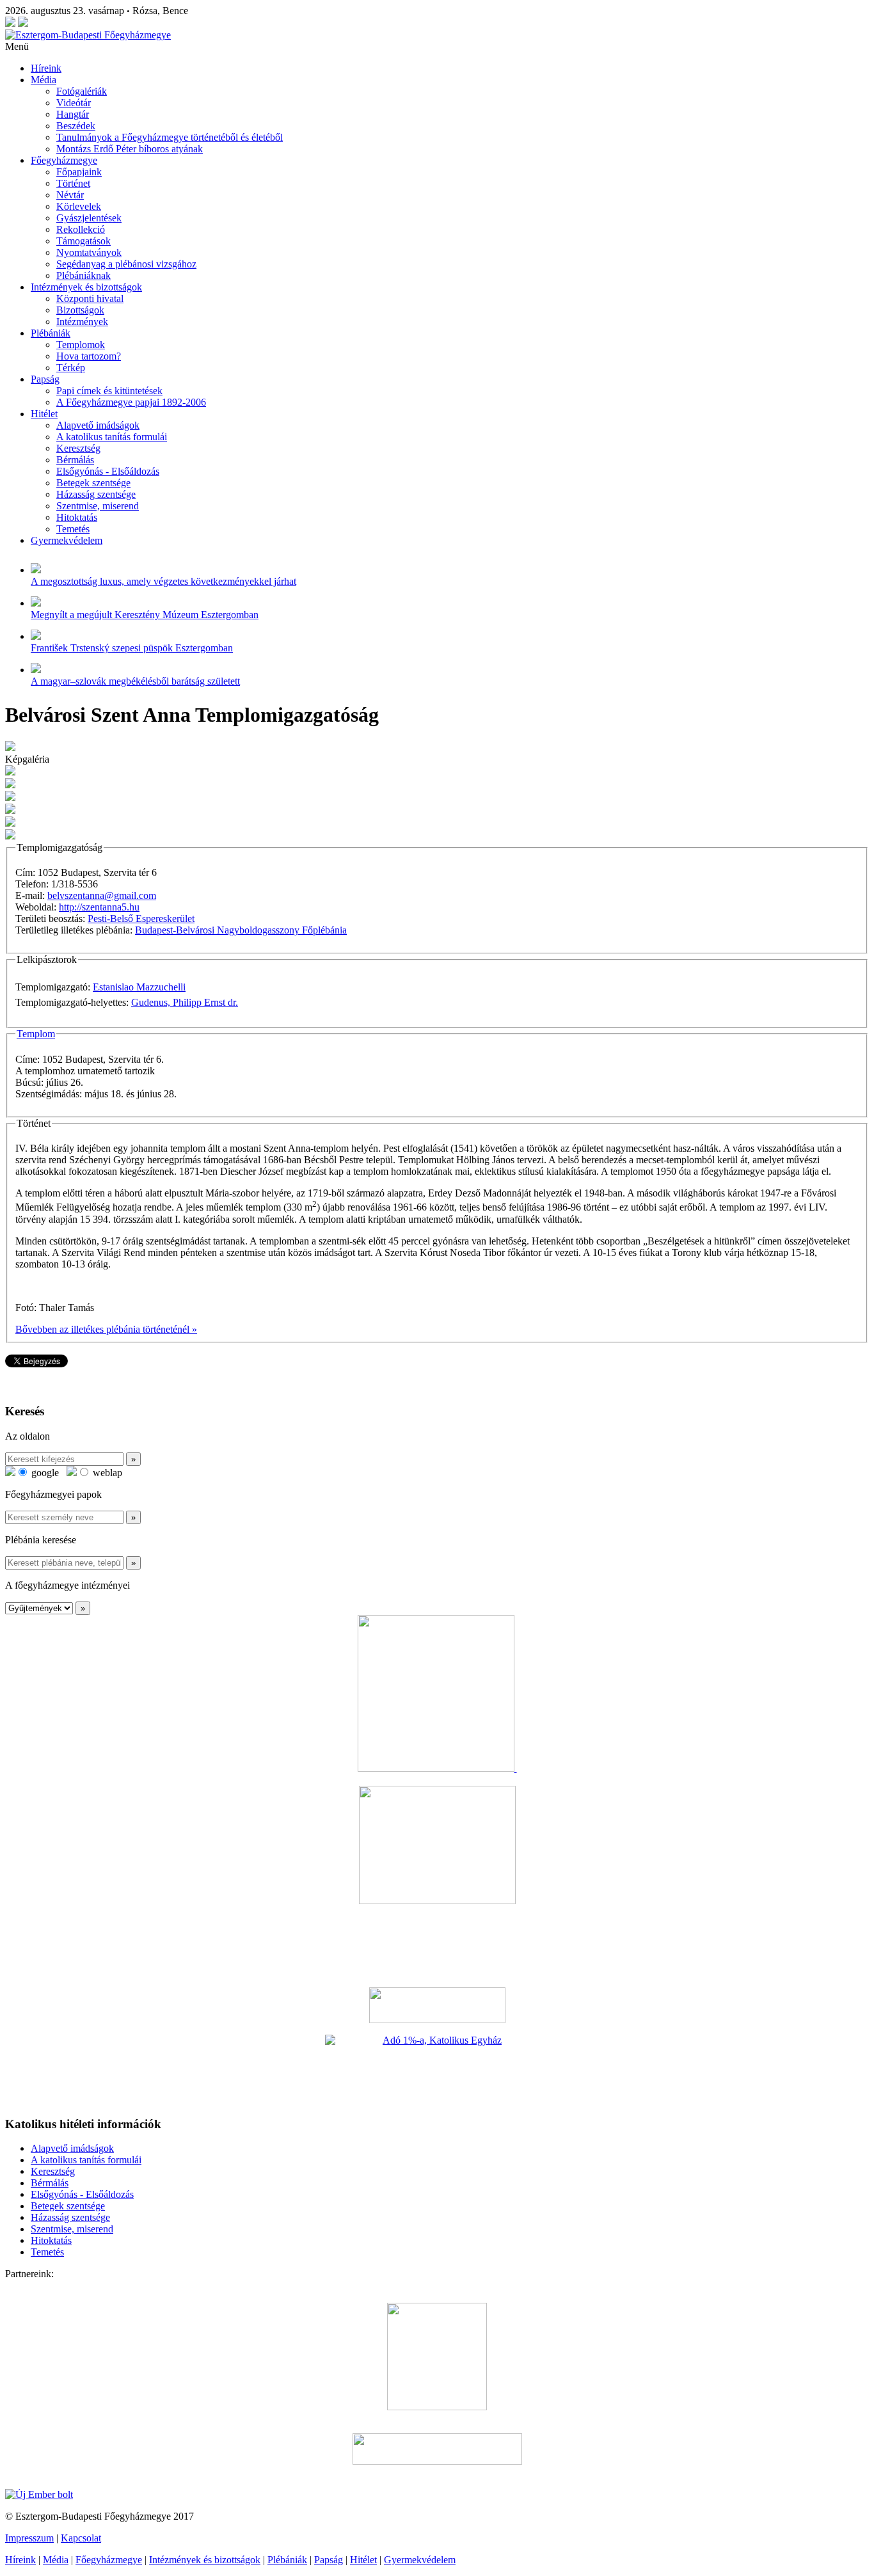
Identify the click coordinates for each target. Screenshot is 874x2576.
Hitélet (44, 414)
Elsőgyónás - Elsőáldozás (108, 471)
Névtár (70, 195)
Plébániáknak (83, 275)
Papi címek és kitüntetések (109, 391)
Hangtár (73, 114)
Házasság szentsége (96, 494)
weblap (106, 1473)
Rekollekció (81, 229)
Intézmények (82, 322)
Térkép (71, 368)
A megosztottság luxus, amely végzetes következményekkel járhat (163, 581)
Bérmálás (75, 460)
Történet (73, 183)
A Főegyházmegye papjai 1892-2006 (131, 402)
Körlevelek (79, 206)
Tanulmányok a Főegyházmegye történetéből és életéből (170, 137)
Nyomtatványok (89, 252)
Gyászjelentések (89, 218)
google (44, 1473)
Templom (36, 1034)
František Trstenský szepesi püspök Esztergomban (132, 648)
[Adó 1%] (437, 2070)
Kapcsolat (81, 2538)
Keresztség (78, 448)
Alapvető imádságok (98, 425)
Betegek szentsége (93, 483)
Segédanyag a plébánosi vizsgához (126, 264)
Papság (45, 379)
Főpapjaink (79, 172)
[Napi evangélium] (437, 2005)
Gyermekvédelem (67, 540)
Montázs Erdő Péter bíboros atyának (130, 149)
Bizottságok (80, 310)
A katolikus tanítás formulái (112, 437)
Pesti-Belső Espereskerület (141, 918)
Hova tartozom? (89, 356)
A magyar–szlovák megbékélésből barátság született (135, 681)
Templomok (81, 345)
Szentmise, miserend (98, 506)
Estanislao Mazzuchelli (139, 987)
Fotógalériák (82, 91)
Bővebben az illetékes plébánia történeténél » (106, 1329)
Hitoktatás (77, 517)
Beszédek (76, 126)
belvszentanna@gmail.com (102, 895)
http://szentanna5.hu (99, 907)
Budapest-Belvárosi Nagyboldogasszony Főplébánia (241, 930)
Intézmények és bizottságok (86, 287)
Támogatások (83, 241)
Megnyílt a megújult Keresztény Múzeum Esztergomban (145, 615)
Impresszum (29, 2538)
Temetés (73, 529)
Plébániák (51, 333)
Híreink (46, 68)
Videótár (74, 103)
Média (44, 80)
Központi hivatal (90, 298)
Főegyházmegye (64, 160)
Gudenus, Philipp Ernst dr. (185, 1002)
